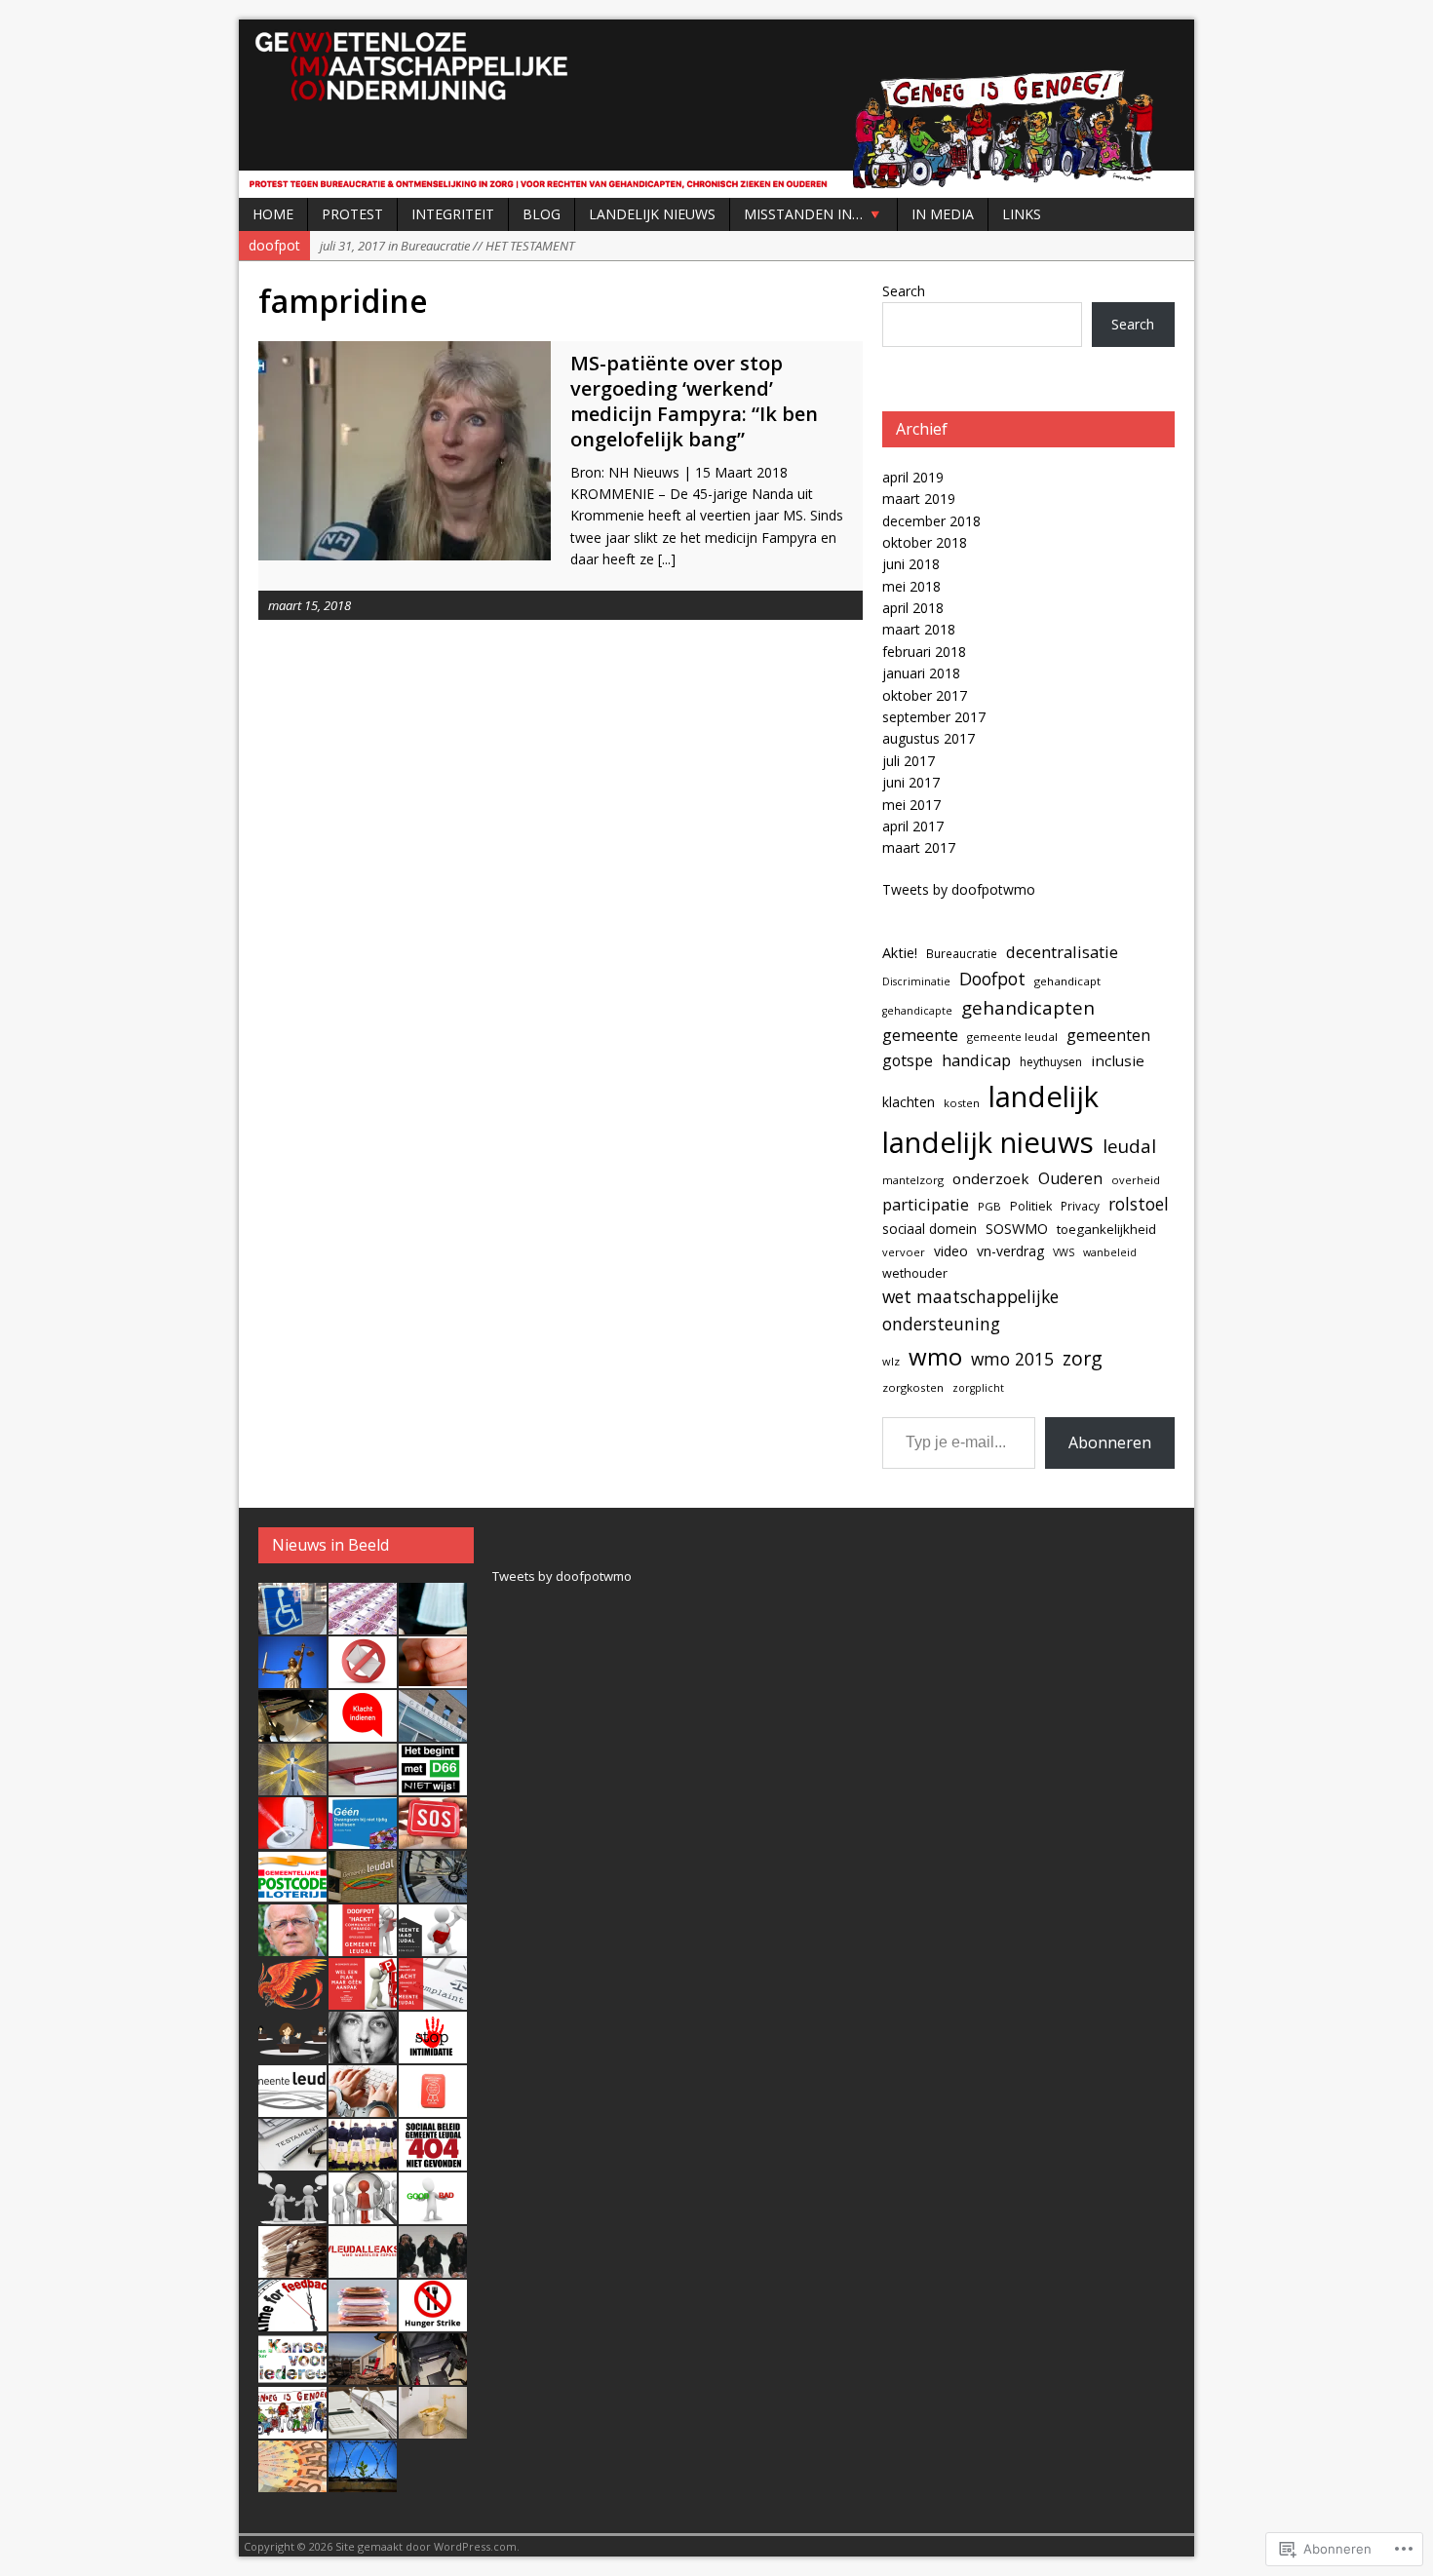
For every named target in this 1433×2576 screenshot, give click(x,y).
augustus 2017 (929, 738)
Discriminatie (916, 981)
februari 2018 (924, 652)
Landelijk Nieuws (652, 214)
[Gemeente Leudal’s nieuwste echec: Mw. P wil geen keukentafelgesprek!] (363, 2213)
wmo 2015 (1012, 1359)
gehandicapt (1067, 981)
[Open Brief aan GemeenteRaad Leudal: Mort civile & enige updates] (433, 1945)
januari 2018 (921, 673)
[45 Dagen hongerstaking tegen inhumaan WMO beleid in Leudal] (433, 2321)
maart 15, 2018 (310, 605)
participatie (926, 1204)
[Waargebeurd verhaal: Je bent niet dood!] (292, 1999)
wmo (935, 1356)
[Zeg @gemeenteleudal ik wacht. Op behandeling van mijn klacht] (363, 1731)
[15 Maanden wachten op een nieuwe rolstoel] (433, 2374)
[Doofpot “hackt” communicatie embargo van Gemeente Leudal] (363, 1945)
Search (904, 291)
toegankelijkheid (1106, 1229)
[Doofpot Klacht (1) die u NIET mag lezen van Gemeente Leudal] (292, 2321)
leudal (1129, 1146)
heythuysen (1051, 1062)
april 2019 (913, 477)
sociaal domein (930, 1229)
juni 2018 (911, 564)
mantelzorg (913, 1180)
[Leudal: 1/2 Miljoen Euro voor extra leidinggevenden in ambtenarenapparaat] (363, 2321)
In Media (943, 214)
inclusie (1118, 1060)
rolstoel (1139, 1204)
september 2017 (934, 717)
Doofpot (992, 979)
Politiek (1031, 1206)
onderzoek (991, 1178)
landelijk (1044, 1096)
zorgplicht (978, 1388)
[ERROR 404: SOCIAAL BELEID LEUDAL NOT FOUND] (433, 2160)
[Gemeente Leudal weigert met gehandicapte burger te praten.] (363, 1999)
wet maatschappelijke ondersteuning (970, 1310)
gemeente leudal (1012, 1037)
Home (273, 214)
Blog (542, 214)
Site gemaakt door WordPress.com (426, 2546)
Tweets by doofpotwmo (959, 889)
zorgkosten (913, 1387)
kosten (962, 1103)
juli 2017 (909, 761)
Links (1022, 214)
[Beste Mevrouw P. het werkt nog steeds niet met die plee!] (292, 1838)
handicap (976, 1060)
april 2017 (913, 826)
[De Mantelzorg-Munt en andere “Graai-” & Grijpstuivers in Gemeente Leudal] (433, 2106)
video (951, 1251)
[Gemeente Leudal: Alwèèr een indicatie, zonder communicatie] (292, 2053)
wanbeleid (1110, 1252)
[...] (667, 559)
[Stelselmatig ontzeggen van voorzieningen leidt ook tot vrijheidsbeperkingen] (363, 2481)
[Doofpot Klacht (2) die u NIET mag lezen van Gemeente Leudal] (433, 2267)
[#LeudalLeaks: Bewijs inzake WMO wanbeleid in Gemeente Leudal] (363, 2267)
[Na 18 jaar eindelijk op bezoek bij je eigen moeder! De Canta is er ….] (292, 1624)
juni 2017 (911, 782)
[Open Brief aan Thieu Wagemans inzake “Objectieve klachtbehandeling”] (363, 2106)
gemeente (920, 1035)
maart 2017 (919, 847)
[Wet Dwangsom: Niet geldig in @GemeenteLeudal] (363, 1838)
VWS (1064, 1252)
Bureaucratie (962, 953)
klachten (909, 1102)
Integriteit (453, 214)
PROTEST (352, 214)
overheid (1136, 1180)
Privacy (1080, 1206)
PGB (989, 1206)
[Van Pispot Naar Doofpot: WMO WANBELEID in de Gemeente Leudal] (433, 2428)
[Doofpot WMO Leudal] (716, 109)
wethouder (915, 1273)
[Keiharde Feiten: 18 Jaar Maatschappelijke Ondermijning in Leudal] (292, 2428)
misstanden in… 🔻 (813, 214)
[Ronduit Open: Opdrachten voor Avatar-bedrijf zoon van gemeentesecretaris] (433, 1731)
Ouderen (1070, 1178)
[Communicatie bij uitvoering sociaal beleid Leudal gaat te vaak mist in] (292, 2213)
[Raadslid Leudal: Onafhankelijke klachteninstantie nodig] (292, 2106)
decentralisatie (1062, 952)
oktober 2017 (925, 695)
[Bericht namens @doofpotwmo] (433, 1838)
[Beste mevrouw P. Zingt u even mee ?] (363, 2053)
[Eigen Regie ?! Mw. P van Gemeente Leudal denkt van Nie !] (292, 2267)
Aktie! (900, 953)
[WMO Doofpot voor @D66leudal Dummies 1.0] (292, 2374)
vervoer (904, 1252)
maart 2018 (919, 629)
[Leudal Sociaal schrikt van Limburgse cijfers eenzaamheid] (363, 1892)
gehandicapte (917, 1011)
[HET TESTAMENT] (292, 2160)
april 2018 (913, 608)
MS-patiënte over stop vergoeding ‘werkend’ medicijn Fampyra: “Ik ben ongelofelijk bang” (694, 401)
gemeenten (1108, 1035)
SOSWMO (1017, 1229)
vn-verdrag (1010, 1251)
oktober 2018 (925, 542)
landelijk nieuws (988, 1142)
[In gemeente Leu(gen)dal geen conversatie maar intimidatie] (433, 2053)
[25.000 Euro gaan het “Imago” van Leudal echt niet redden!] (292, 2481)
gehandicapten (1028, 1008)
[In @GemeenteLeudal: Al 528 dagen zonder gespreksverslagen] (363, 1785)
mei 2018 (911, 586)
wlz (891, 1361)
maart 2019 (919, 499)
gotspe (908, 1060)
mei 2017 (911, 805)
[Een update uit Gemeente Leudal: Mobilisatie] (433, 1892)
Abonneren (1110, 1442)
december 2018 (931, 521)
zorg (1083, 1358)
